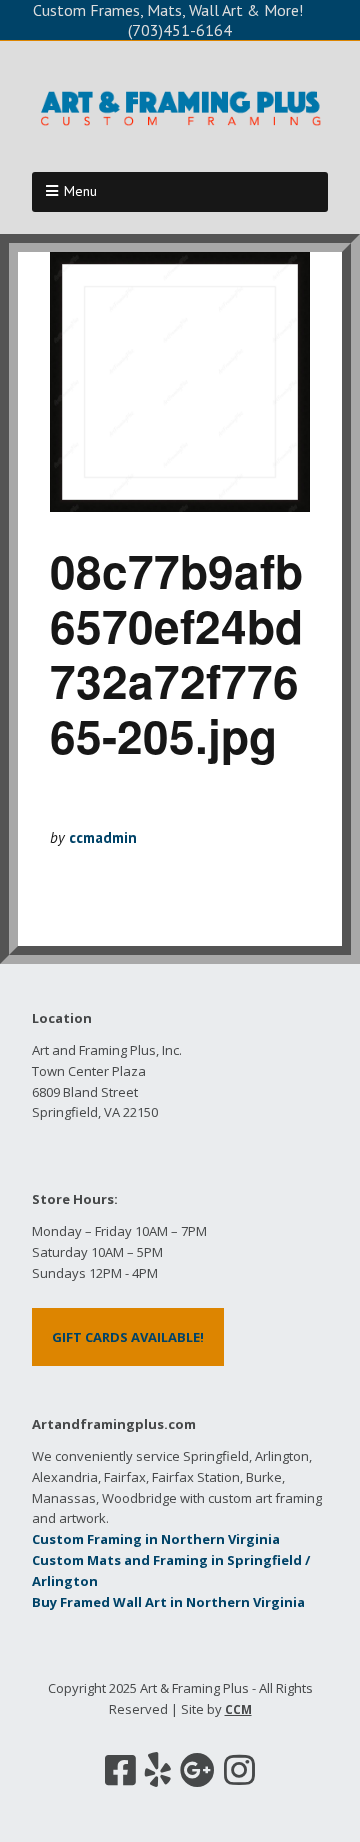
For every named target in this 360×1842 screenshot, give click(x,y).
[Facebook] (120, 1770)
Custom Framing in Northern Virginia (156, 1539)
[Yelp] (158, 1770)
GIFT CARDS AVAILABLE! (128, 1337)
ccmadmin (103, 837)
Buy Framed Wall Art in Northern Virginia (168, 1602)
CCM (238, 1709)
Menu (80, 191)
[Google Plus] (197, 1770)
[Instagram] (239, 1770)
